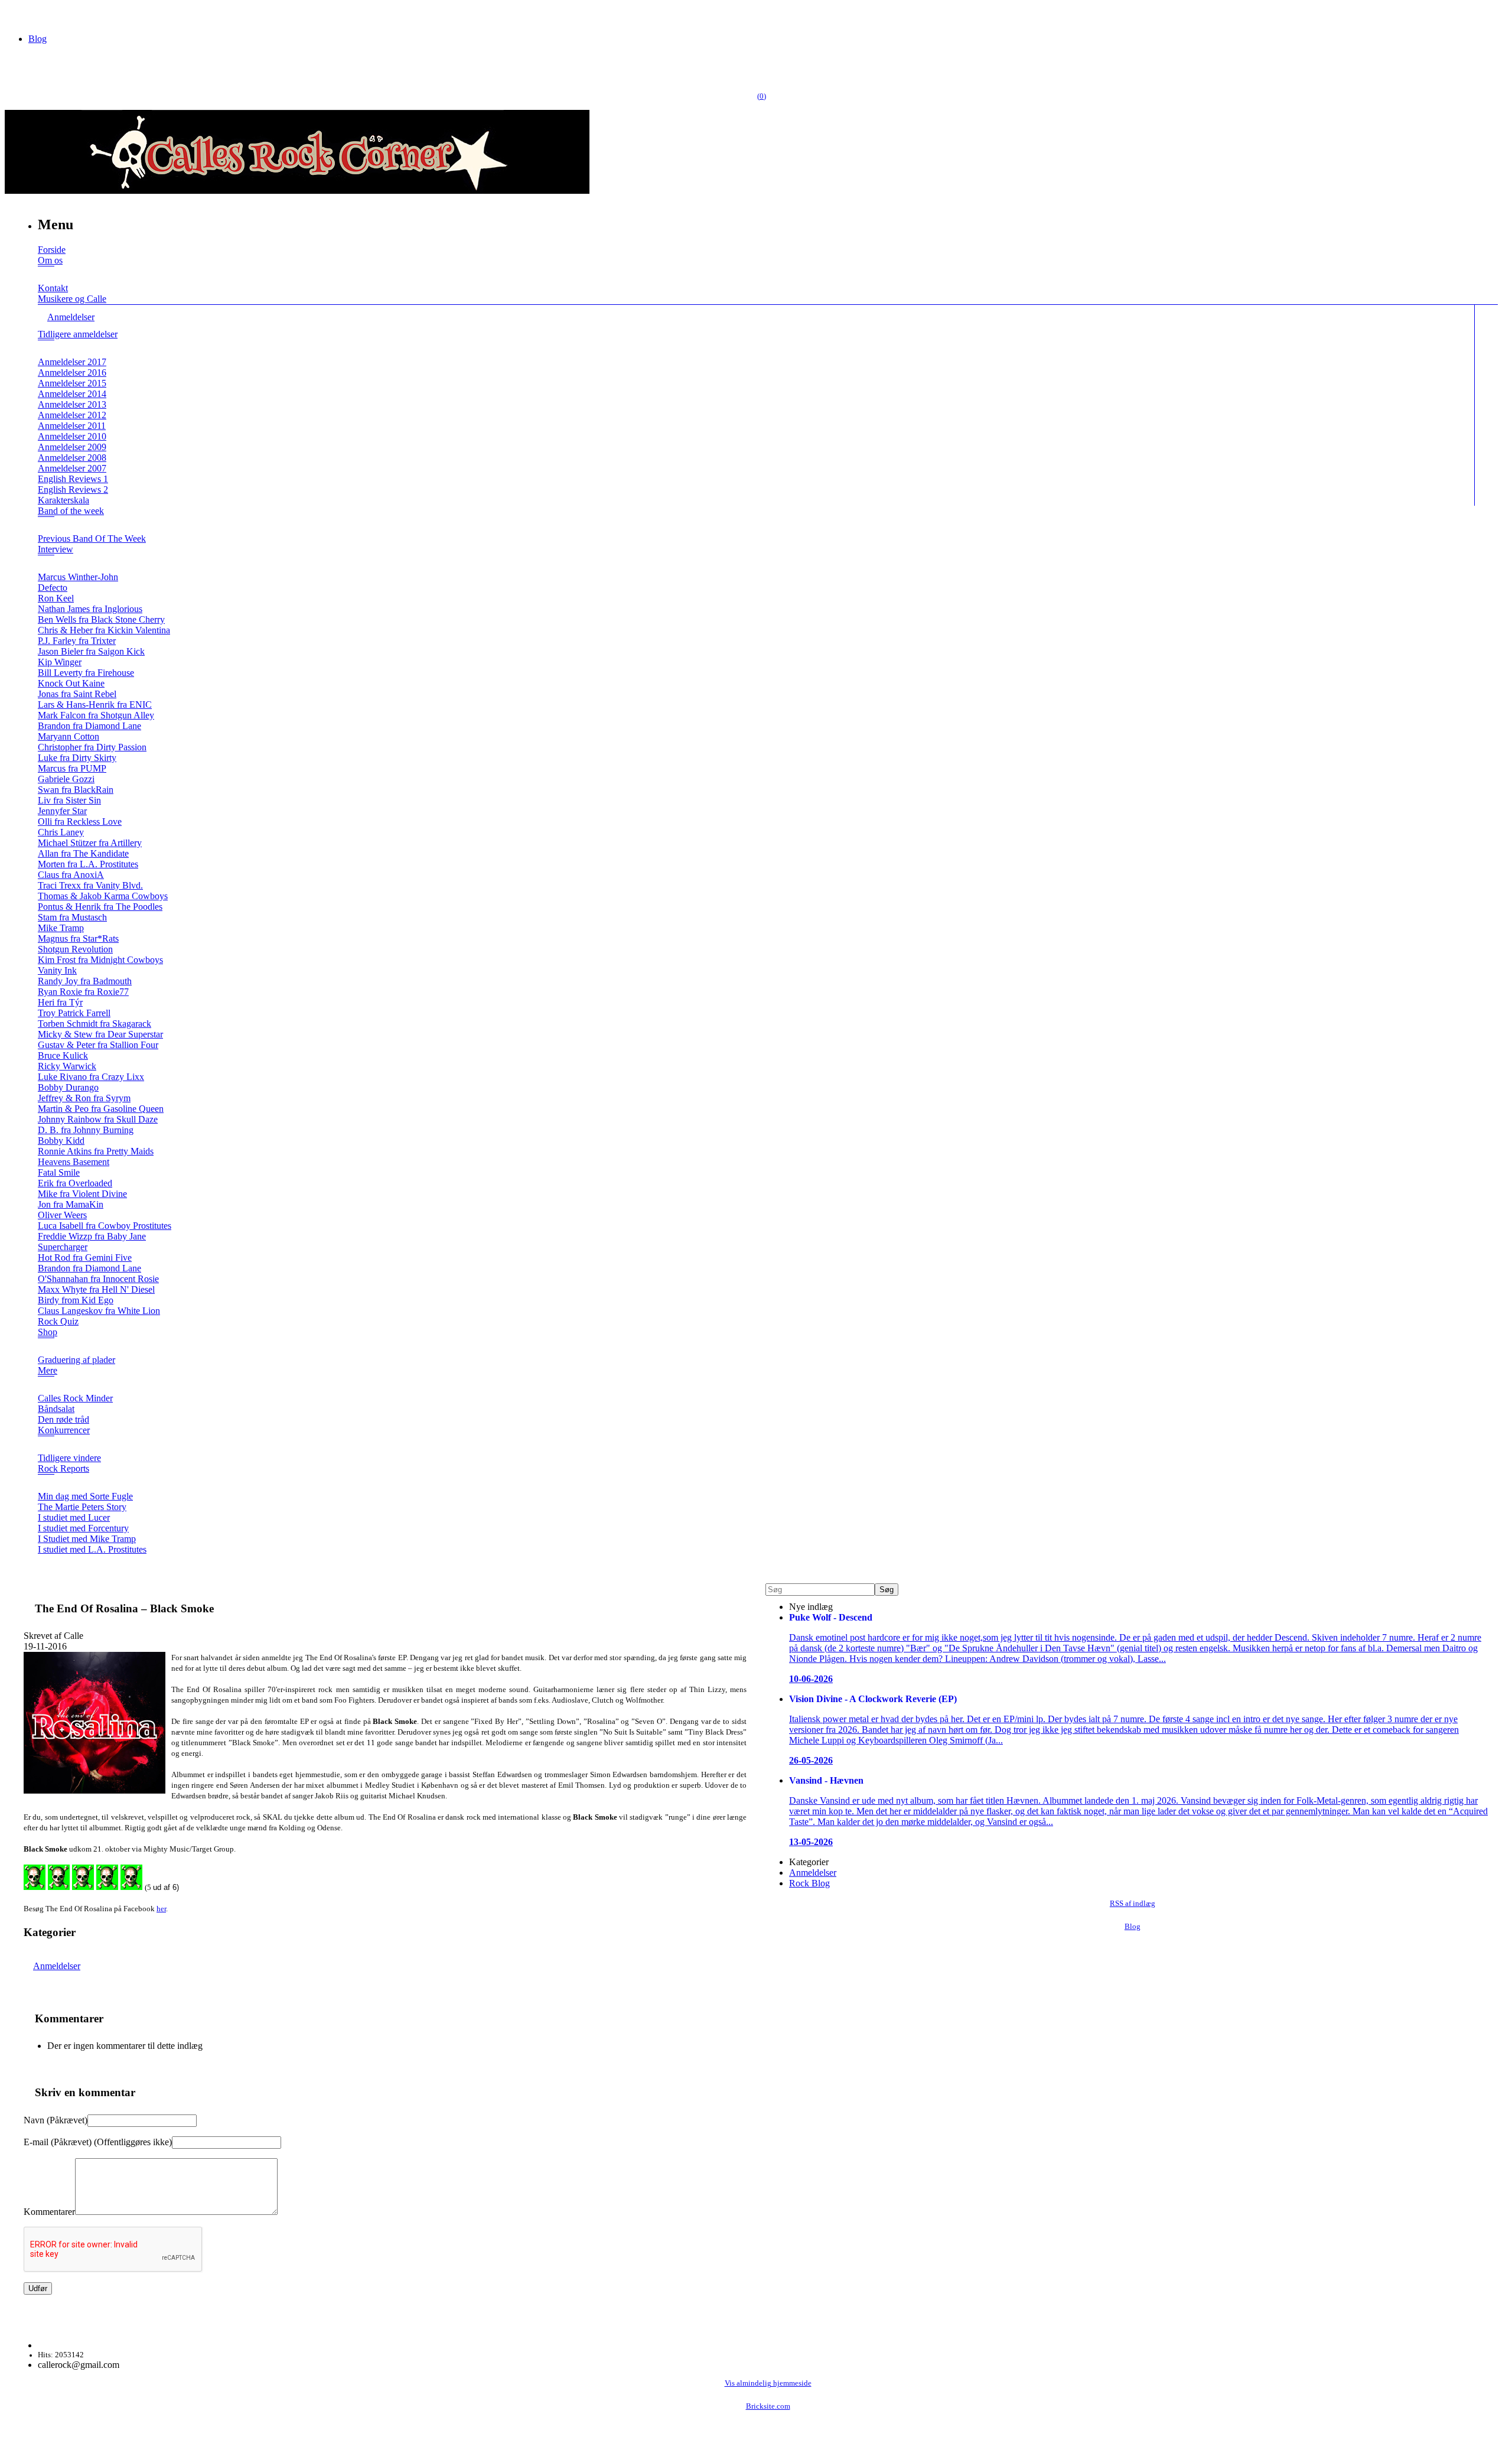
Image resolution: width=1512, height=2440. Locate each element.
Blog (38, 39)
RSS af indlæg (1133, 1904)
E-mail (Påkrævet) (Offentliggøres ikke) (98, 2142)
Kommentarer (49, 2212)
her (161, 1909)
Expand (46, 274)
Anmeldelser (57, 1966)
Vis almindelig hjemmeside (768, 2383)
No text (18, 14)
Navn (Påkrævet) (56, 2120)
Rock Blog (809, 1883)
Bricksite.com (768, 2406)
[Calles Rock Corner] (297, 191)
